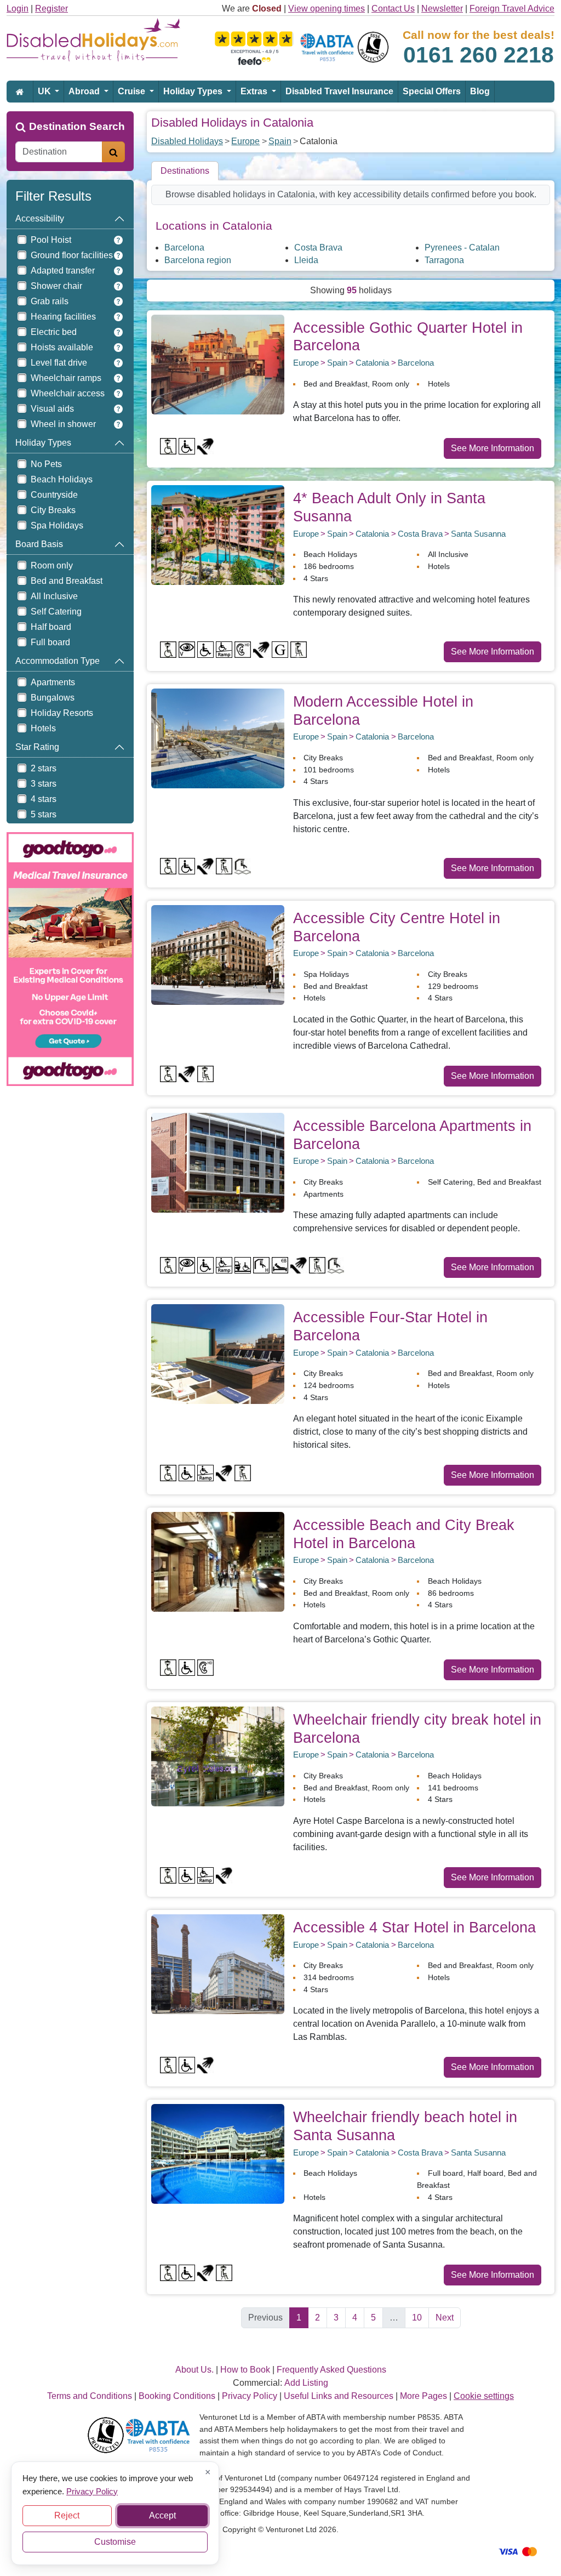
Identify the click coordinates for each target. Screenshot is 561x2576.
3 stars (44, 784)
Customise (115, 2542)
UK (45, 91)
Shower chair (56, 286)
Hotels (43, 728)
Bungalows (53, 698)
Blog (480, 91)
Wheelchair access (68, 393)
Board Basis (39, 544)
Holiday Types (194, 91)
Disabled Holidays (187, 141)
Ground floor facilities (72, 255)
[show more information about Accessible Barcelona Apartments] (218, 1162)
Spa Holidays (57, 525)
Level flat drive (59, 363)
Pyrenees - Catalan (462, 248)
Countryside (54, 495)
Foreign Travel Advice (512, 8)
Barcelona (184, 248)
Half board (51, 627)
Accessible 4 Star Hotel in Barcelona (414, 1927)
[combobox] (59, 152)
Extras (255, 91)
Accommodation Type (58, 661)
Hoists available (62, 347)
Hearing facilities (63, 317)
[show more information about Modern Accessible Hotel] (218, 738)
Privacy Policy (92, 2491)
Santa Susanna (478, 534)
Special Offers (432, 91)
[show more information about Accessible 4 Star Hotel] (218, 1963)
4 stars (44, 799)
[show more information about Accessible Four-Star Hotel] (218, 1354)
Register (51, 8)
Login (18, 8)
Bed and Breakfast (67, 581)
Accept (162, 2515)
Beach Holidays (62, 479)
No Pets (46, 464)
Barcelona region (198, 260)
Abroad (85, 91)
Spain (280, 141)
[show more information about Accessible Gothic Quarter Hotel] (218, 364)
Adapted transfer (63, 271)
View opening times (327, 8)
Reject (67, 2515)
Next (445, 2318)
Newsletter (442, 8)
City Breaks (53, 510)
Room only (52, 565)
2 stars (44, 768)
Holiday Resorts (62, 713)
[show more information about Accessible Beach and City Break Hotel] (218, 1561)
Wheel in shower (63, 424)
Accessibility (40, 218)
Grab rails (50, 301)
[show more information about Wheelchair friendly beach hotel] (218, 2153)
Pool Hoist (51, 240)
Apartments (53, 682)
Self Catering (56, 612)
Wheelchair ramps (66, 378)
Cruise (133, 91)
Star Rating (37, 747)
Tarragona (444, 260)
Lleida (306, 260)
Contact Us (393, 8)
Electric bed (54, 332)
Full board (50, 642)
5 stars (44, 814)
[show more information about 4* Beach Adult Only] (218, 534)
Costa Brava (318, 248)
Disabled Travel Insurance (339, 91)
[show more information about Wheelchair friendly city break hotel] (218, 1756)
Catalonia (372, 363)
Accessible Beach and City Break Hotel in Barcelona (404, 1534)
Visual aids (52, 409)
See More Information (493, 448)
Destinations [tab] (185, 171)
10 (417, 2318)
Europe (245, 141)
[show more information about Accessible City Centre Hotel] (218, 954)
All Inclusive (54, 596)
